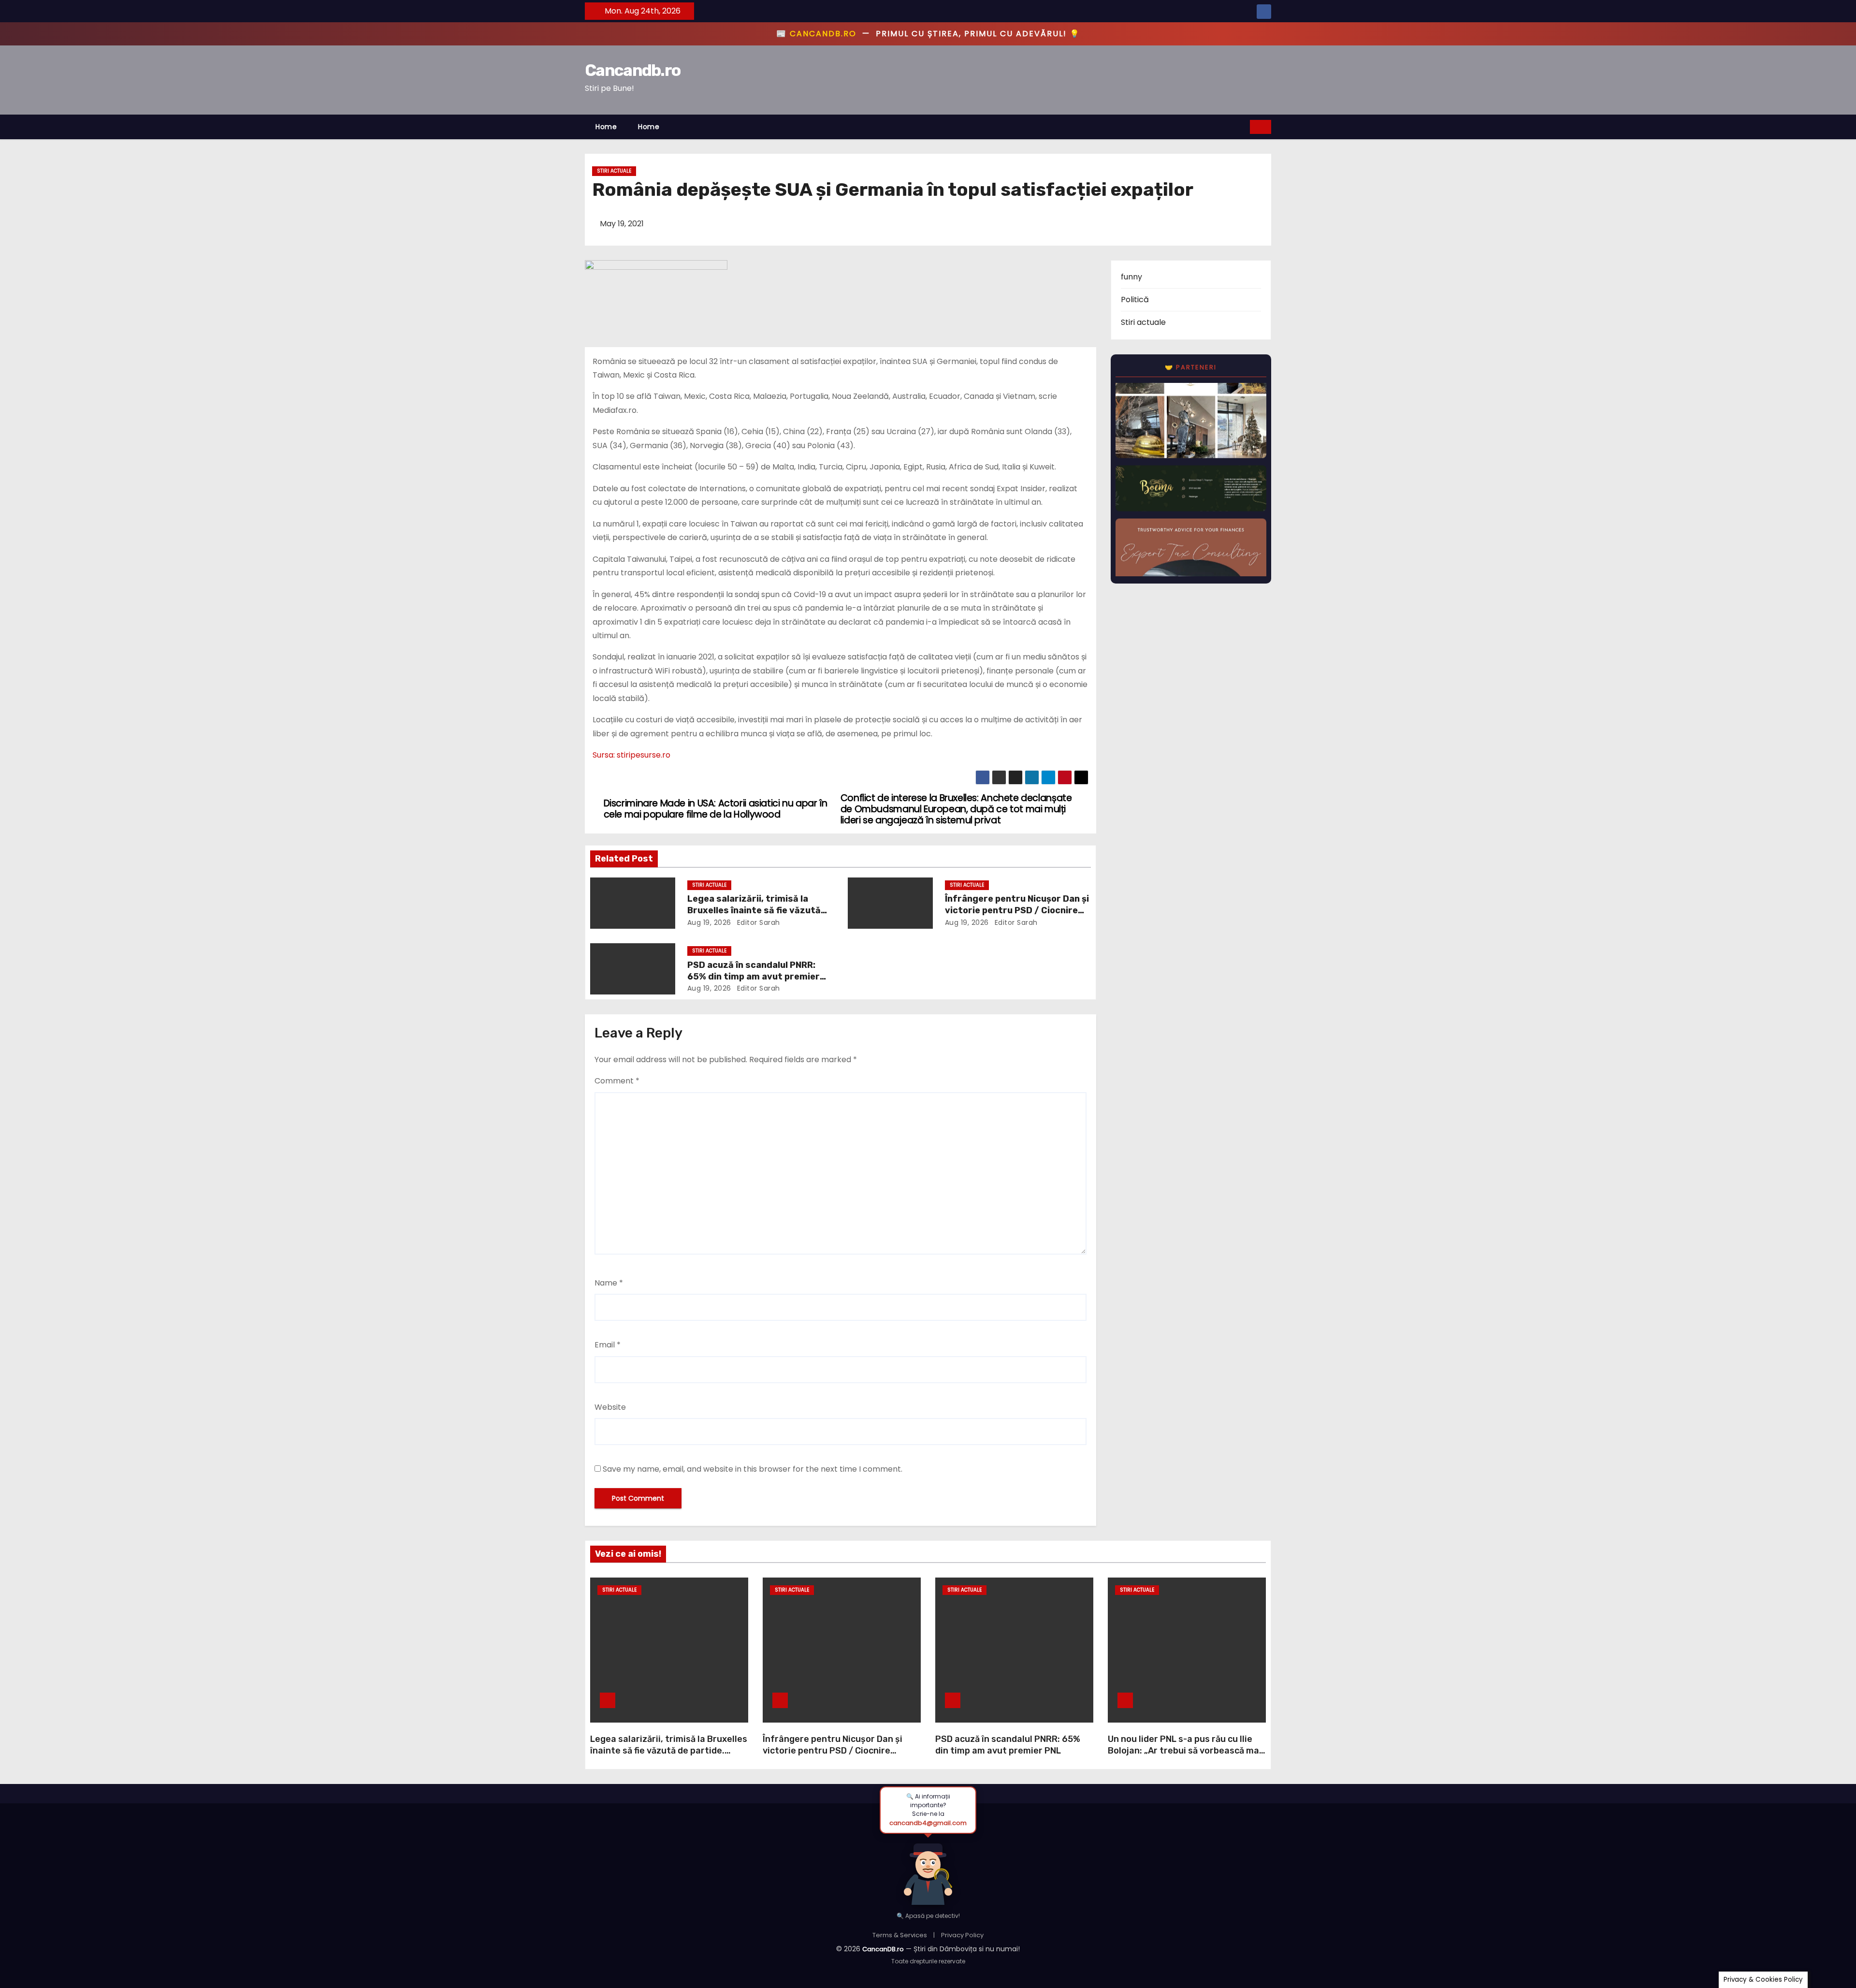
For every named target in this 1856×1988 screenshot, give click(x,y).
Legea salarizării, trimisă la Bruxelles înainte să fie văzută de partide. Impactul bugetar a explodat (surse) (669, 1751)
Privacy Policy (962, 1935)
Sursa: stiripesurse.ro (631, 755)
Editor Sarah (757, 922)
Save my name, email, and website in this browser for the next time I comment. (753, 1469)
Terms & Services (900, 1935)
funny (1131, 277)
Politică (1135, 300)
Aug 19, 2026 (709, 922)
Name (609, 1283)
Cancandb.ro (632, 70)
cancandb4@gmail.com (928, 1823)
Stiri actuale (614, 171)
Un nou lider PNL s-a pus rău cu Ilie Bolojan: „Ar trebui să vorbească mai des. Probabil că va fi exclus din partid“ (1185, 1756)
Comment (617, 1081)
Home (606, 127)
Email (608, 1345)
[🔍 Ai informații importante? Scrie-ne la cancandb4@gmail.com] (928, 1869)
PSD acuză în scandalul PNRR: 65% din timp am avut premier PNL (754, 977)
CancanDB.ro (883, 1949)
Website (610, 1407)
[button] (1243, 126)
